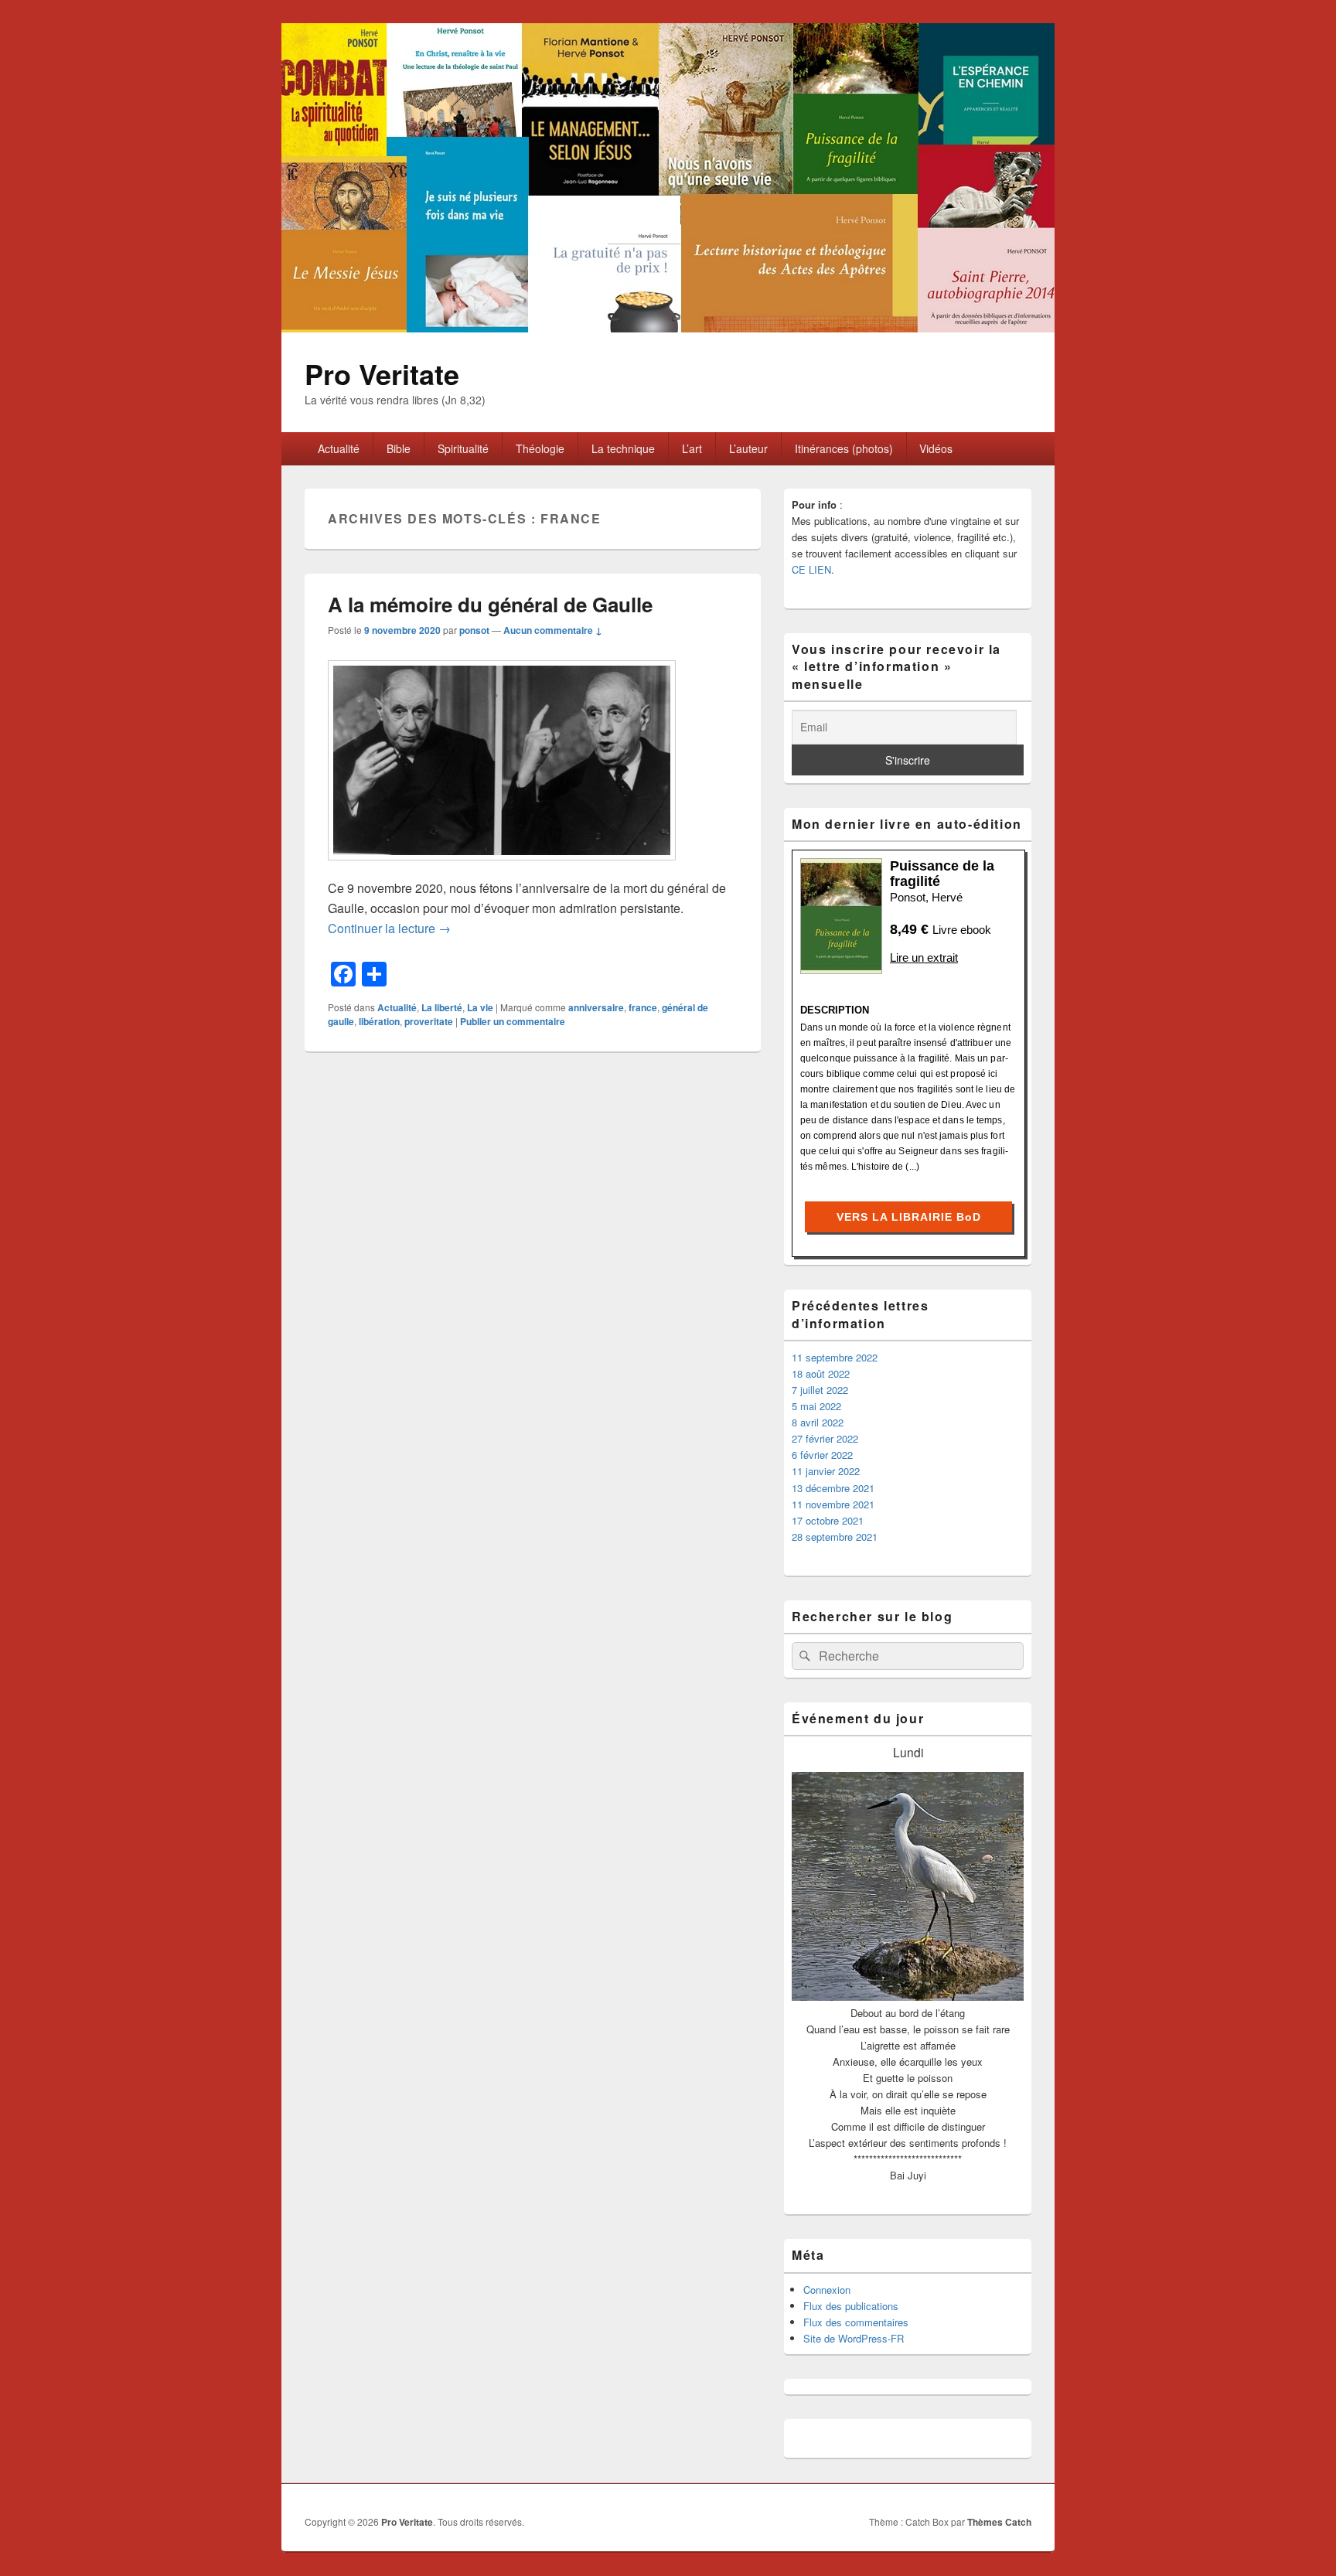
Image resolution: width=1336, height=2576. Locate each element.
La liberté (442, 1007)
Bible (399, 448)
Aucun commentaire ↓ (553, 630)
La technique (623, 448)
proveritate (429, 1021)
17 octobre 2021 (828, 1520)
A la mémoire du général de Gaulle (490, 604)
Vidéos (936, 448)
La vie (480, 1007)
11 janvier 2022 (826, 1471)
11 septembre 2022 (835, 1357)
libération (379, 1021)
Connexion (827, 2290)
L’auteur (748, 448)
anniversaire (596, 1007)
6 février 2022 (822, 1455)
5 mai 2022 (816, 1406)
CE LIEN (811, 569)
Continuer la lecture (389, 928)
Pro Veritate (382, 373)
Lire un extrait (924, 957)
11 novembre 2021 (833, 1504)
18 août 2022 (821, 1373)
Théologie (540, 448)
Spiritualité (463, 448)
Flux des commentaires (856, 2322)
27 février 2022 (825, 1438)
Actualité (339, 448)
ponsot (474, 630)
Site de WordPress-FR (854, 2338)
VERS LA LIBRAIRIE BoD (909, 1217)
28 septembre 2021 (835, 1537)
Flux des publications (851, 2306)
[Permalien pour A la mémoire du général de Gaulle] (502, 868)
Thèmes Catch (999, 2522)
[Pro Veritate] (668, 327)
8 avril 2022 (818, 1422)
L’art (692, 448)
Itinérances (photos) (844, 448)
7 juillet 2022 (820, 1390)
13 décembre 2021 (833, 1488)
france (643, 1007)
